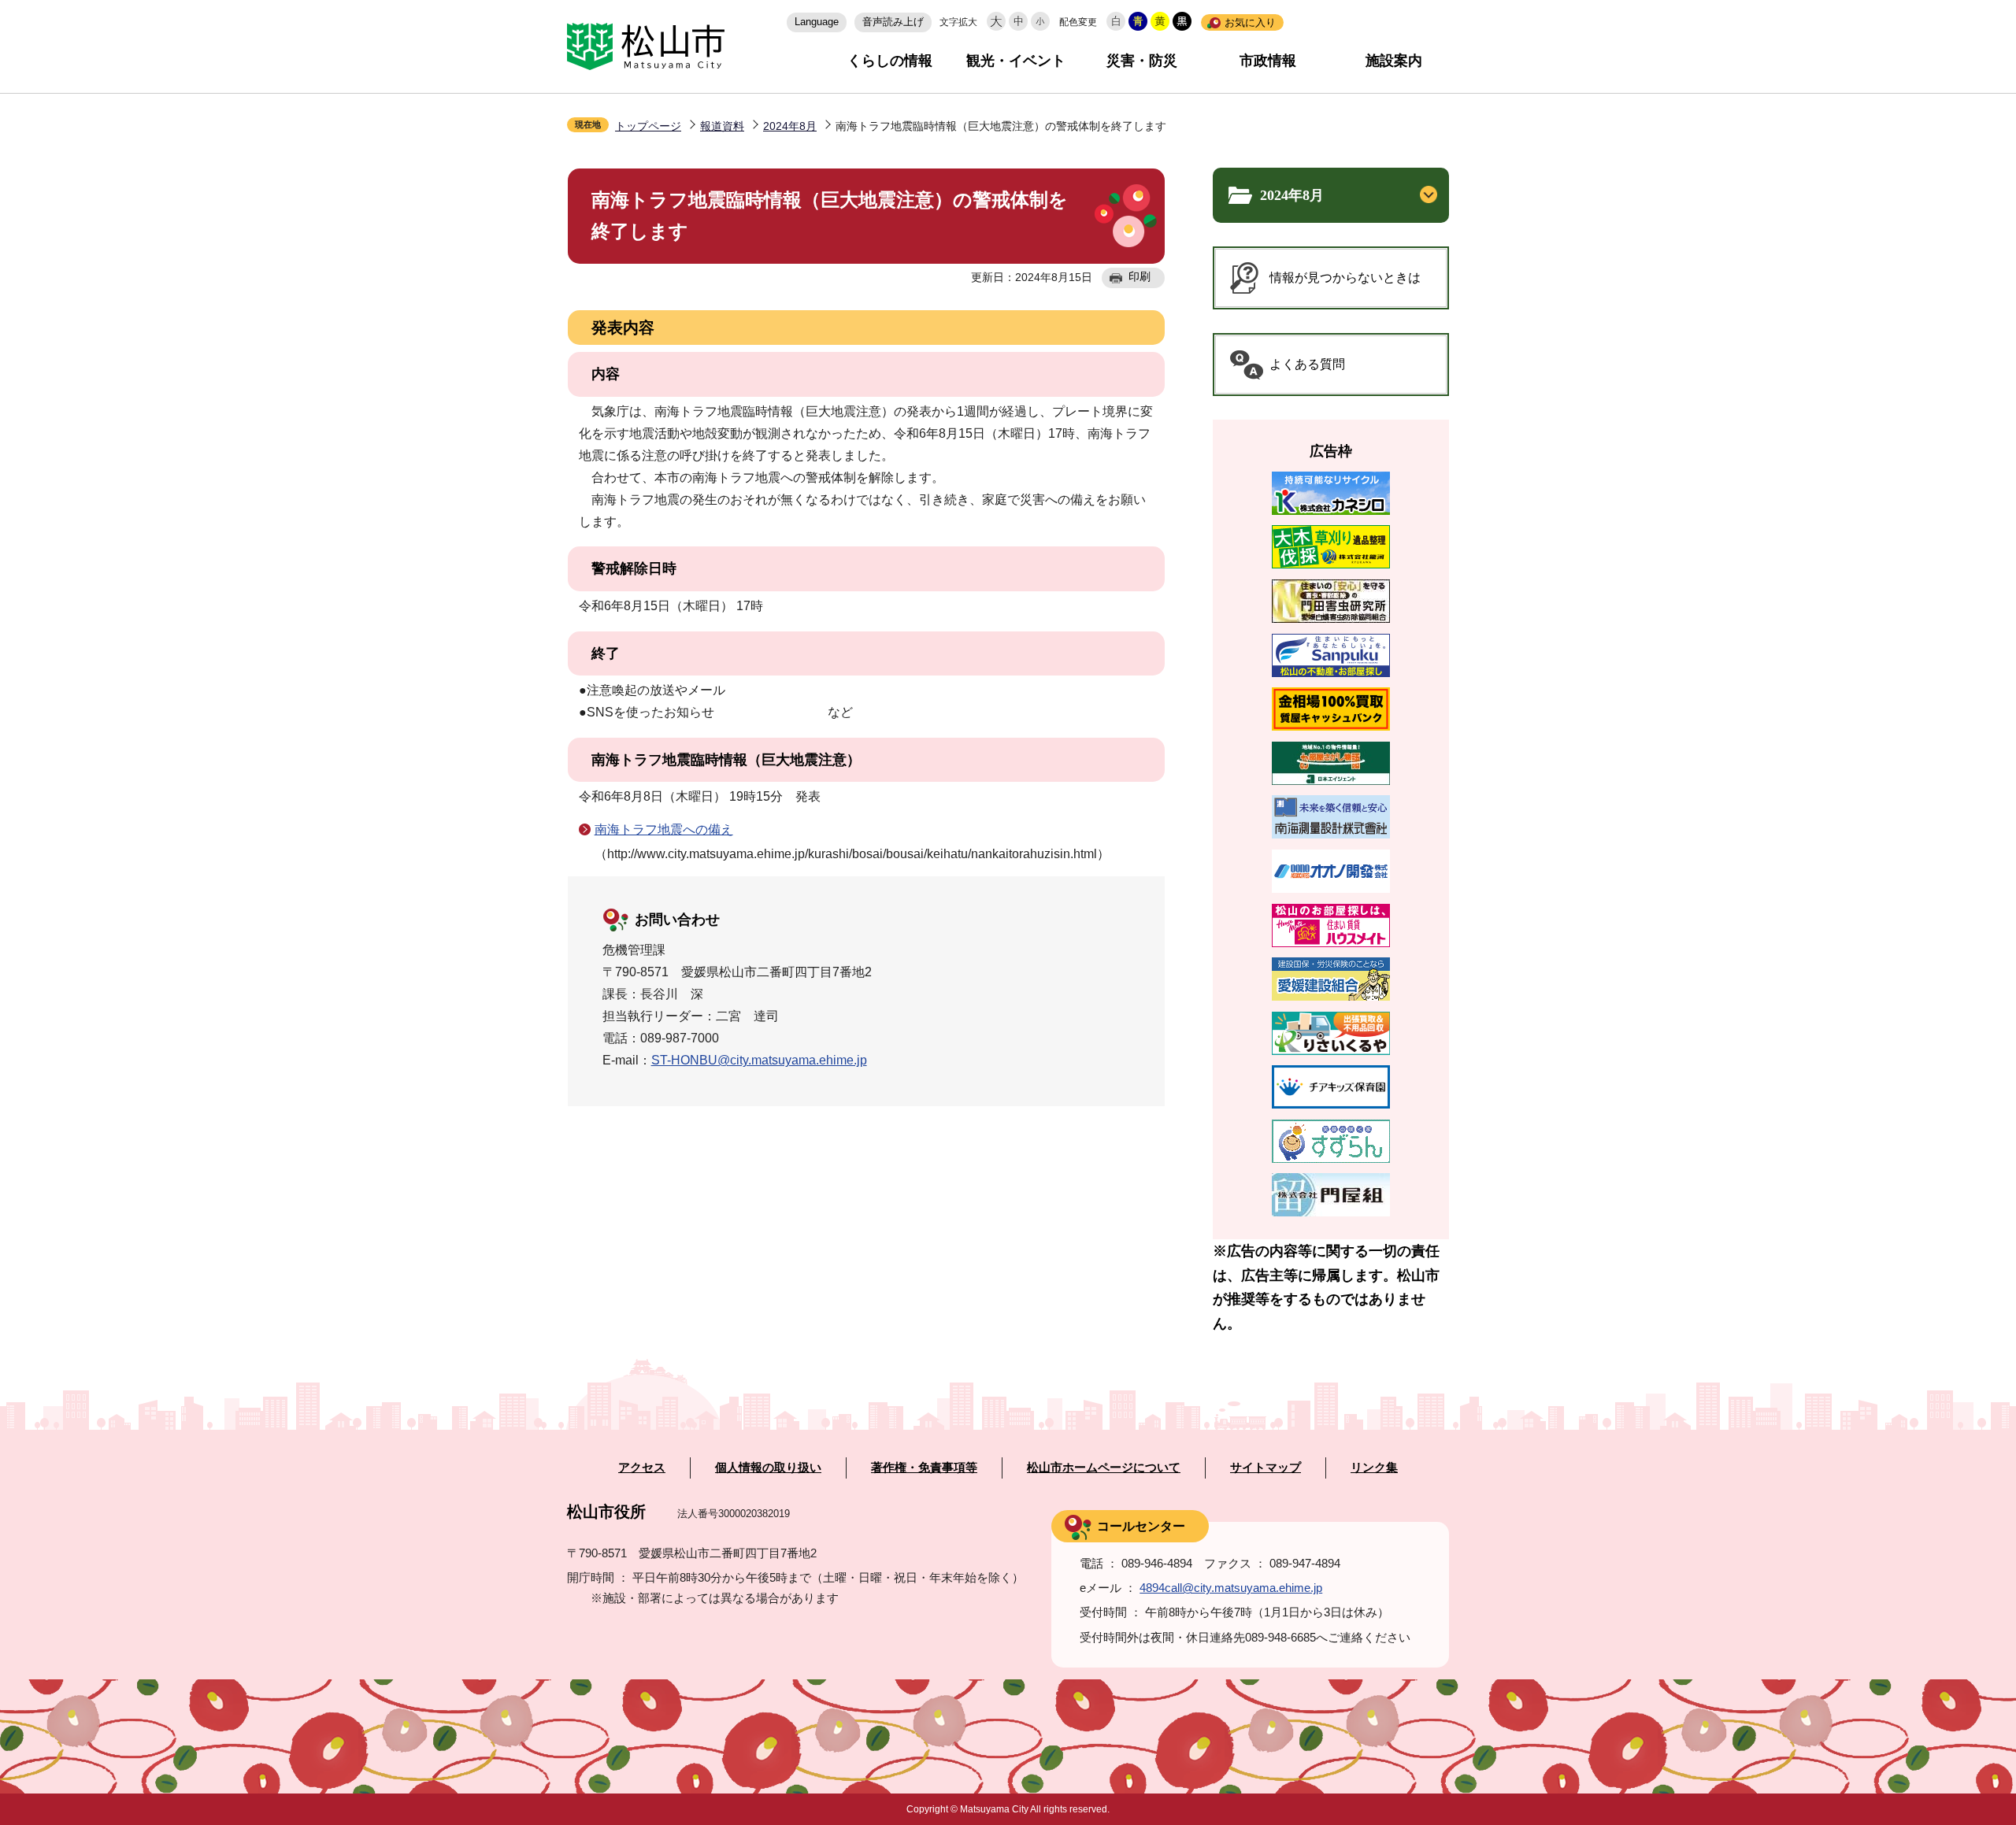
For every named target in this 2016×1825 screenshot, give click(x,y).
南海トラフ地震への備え (664, 829)
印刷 (1140, 276)
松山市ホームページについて (1104, 1468)
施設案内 (1394, 61)
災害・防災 (1142, 61)
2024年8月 (790, 126)
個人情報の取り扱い (768, 1468)
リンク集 (1374, 1468)
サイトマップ (1266, 1468)
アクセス (642, 1468)
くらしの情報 (890, 61)
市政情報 (1268, 61)
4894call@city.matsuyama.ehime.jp (1231, 1588)
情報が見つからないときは (1345, 278)
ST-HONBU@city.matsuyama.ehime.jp (759, 1060)
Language (817, 22)
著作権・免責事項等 (924, 1468)
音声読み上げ (893, 22)
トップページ (648, 126)
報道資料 (722, 126)
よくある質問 (1307, 364)
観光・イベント (1016, 61)
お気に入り (1250, 22)
